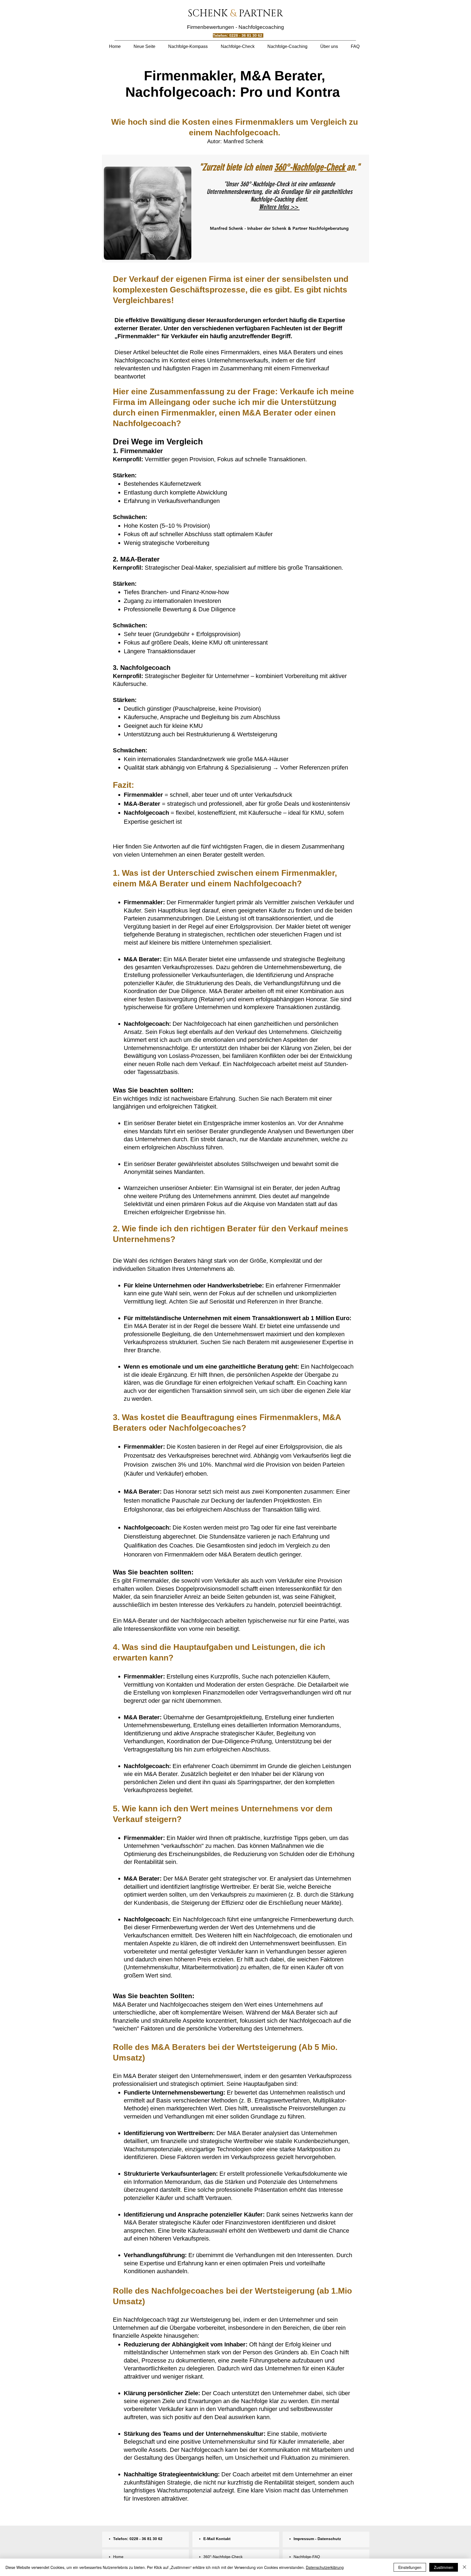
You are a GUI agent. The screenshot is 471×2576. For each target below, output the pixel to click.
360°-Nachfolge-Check (310, 167)
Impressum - (306, 2539)
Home (118, 2557)
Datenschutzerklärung (325, 2567)
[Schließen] (464, 2567)
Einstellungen (410, 2567)
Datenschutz (329, 2539)
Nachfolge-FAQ (307, 2557)
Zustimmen (444, 2567)
